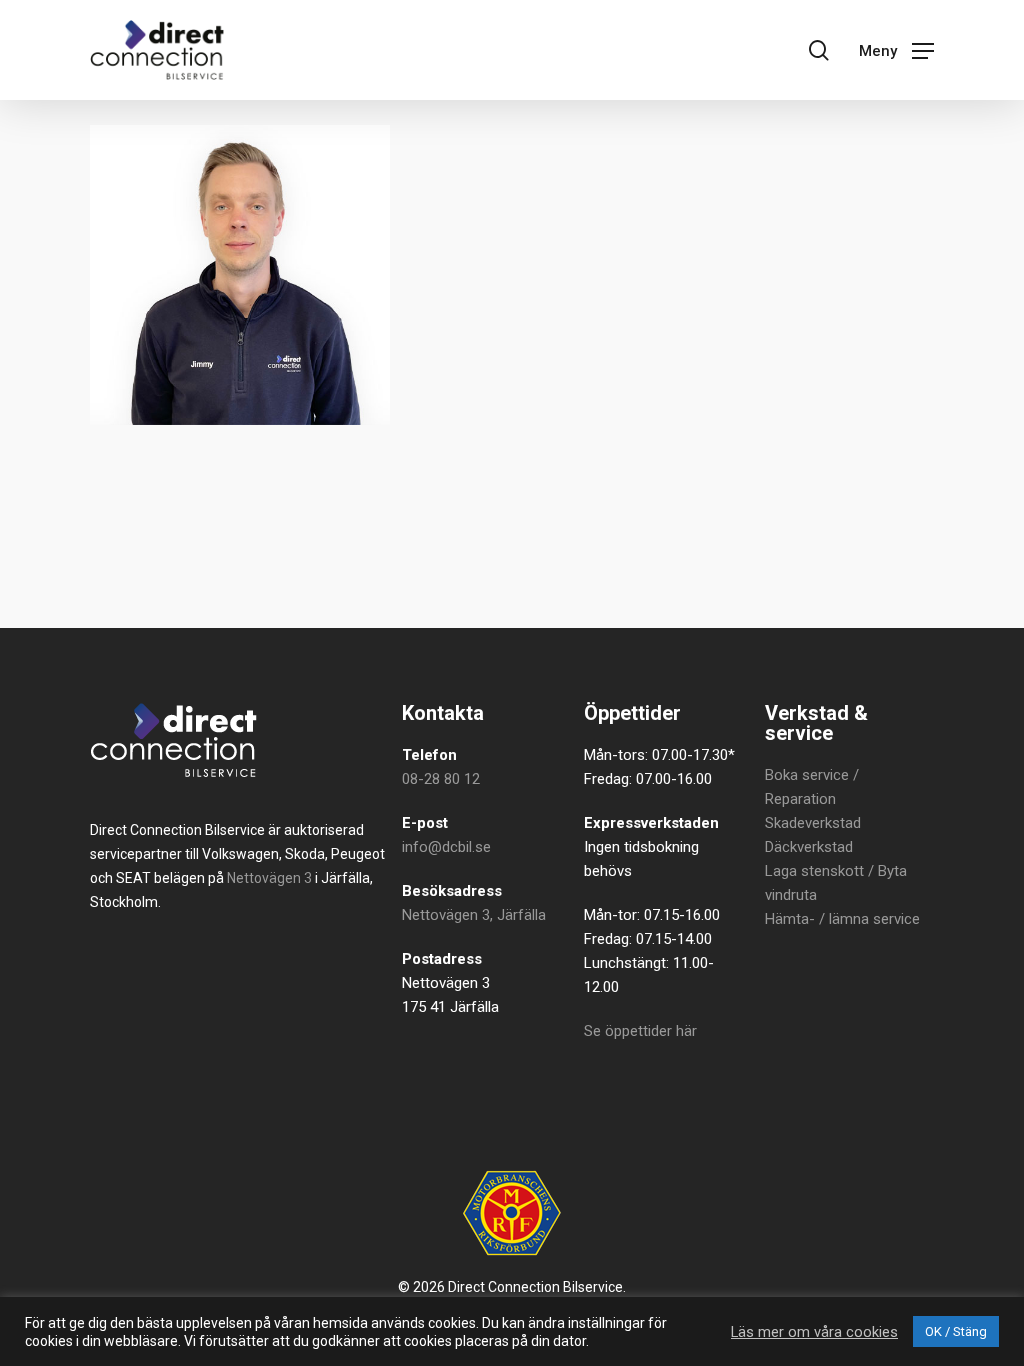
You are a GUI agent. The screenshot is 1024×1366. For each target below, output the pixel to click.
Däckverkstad (809, 847)
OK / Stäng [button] (956, 1331)
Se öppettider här (640, 1031)
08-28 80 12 (441, 779)
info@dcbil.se (446, 847)
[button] (896, 49)
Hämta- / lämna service (842, 919)
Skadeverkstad (813, 823)
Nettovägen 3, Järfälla (474, 915)
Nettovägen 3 (269, 878)
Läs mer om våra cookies (814, 1332)
